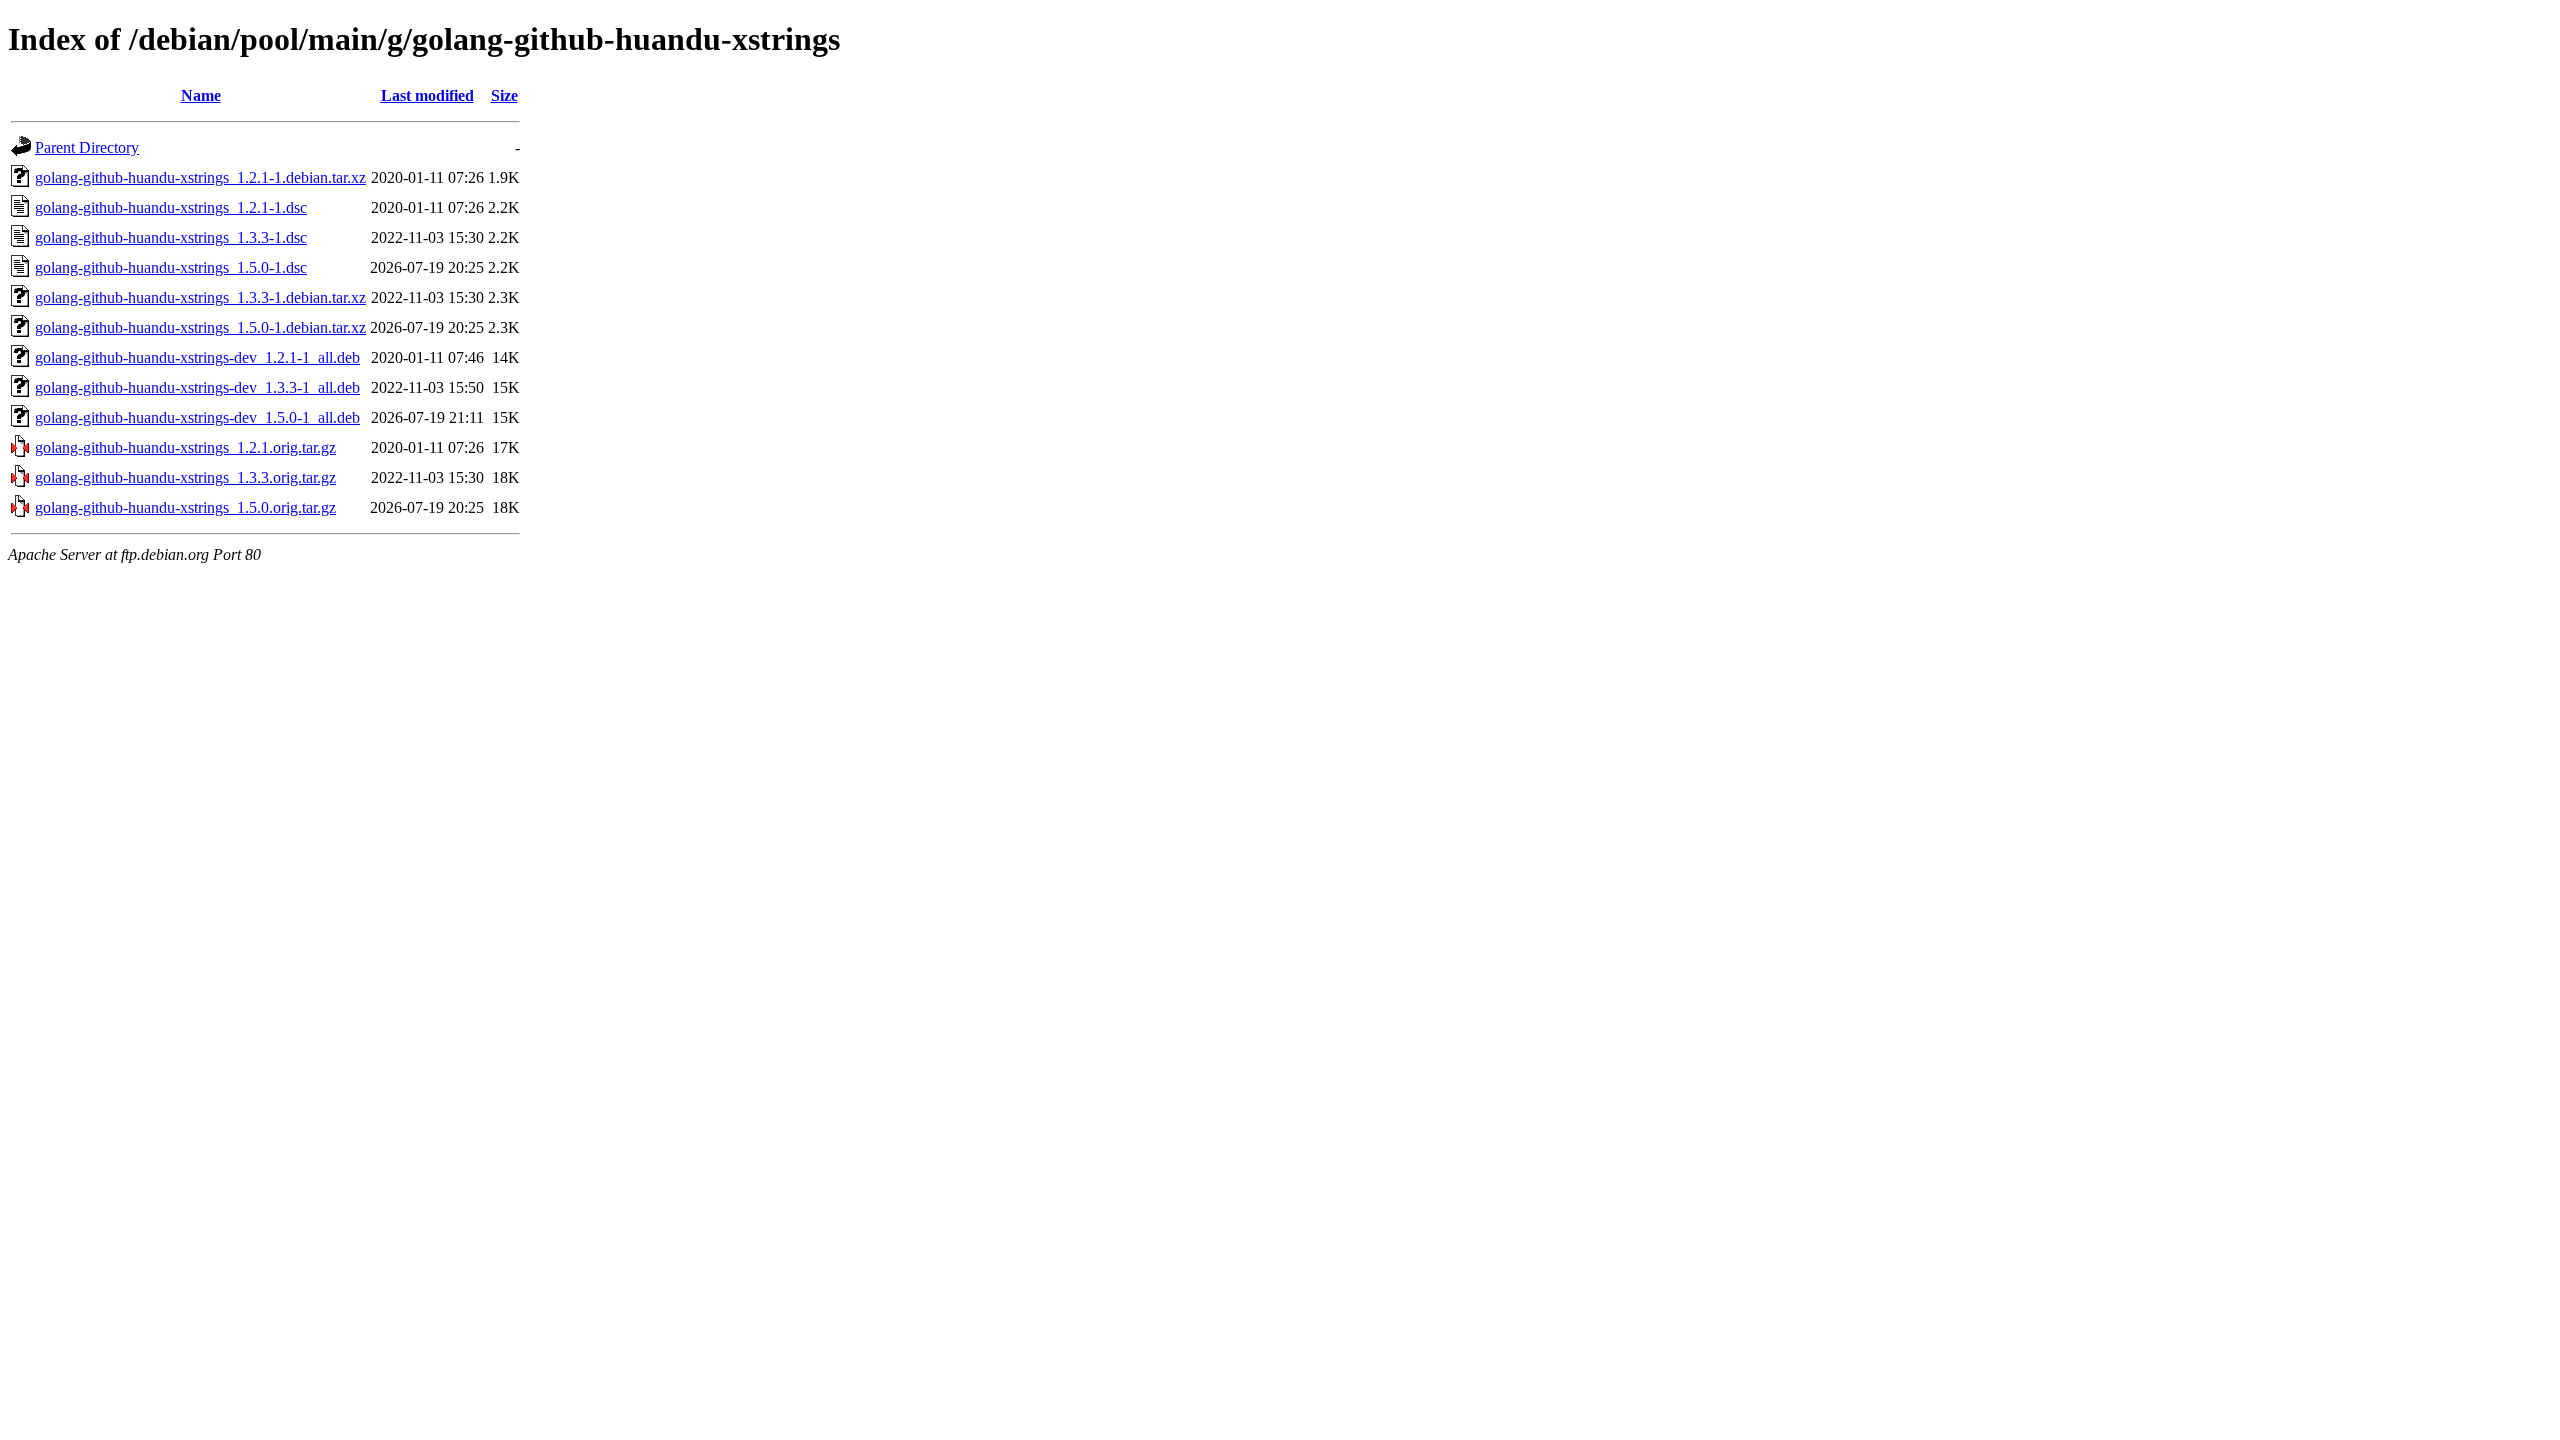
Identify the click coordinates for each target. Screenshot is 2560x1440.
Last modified (427, 95)
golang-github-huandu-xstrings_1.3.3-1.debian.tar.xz (200, 297)
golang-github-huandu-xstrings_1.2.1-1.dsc (171, 207)
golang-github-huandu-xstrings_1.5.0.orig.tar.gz (185, 507)
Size (504, 95)
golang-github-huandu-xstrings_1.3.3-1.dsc (171, 237)
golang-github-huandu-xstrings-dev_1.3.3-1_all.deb (197, 387)
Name (201, 95)
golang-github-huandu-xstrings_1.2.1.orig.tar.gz (185, 447)
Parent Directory (87, 147)
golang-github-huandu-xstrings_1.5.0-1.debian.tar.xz (200, 327)
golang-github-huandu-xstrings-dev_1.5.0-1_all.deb (197, 417)
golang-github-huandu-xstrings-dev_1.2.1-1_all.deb (197, 357)
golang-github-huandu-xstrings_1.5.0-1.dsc (171, 267)
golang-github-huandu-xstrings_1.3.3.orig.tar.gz (185, 477)
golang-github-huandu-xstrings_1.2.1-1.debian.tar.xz (200, 177)
